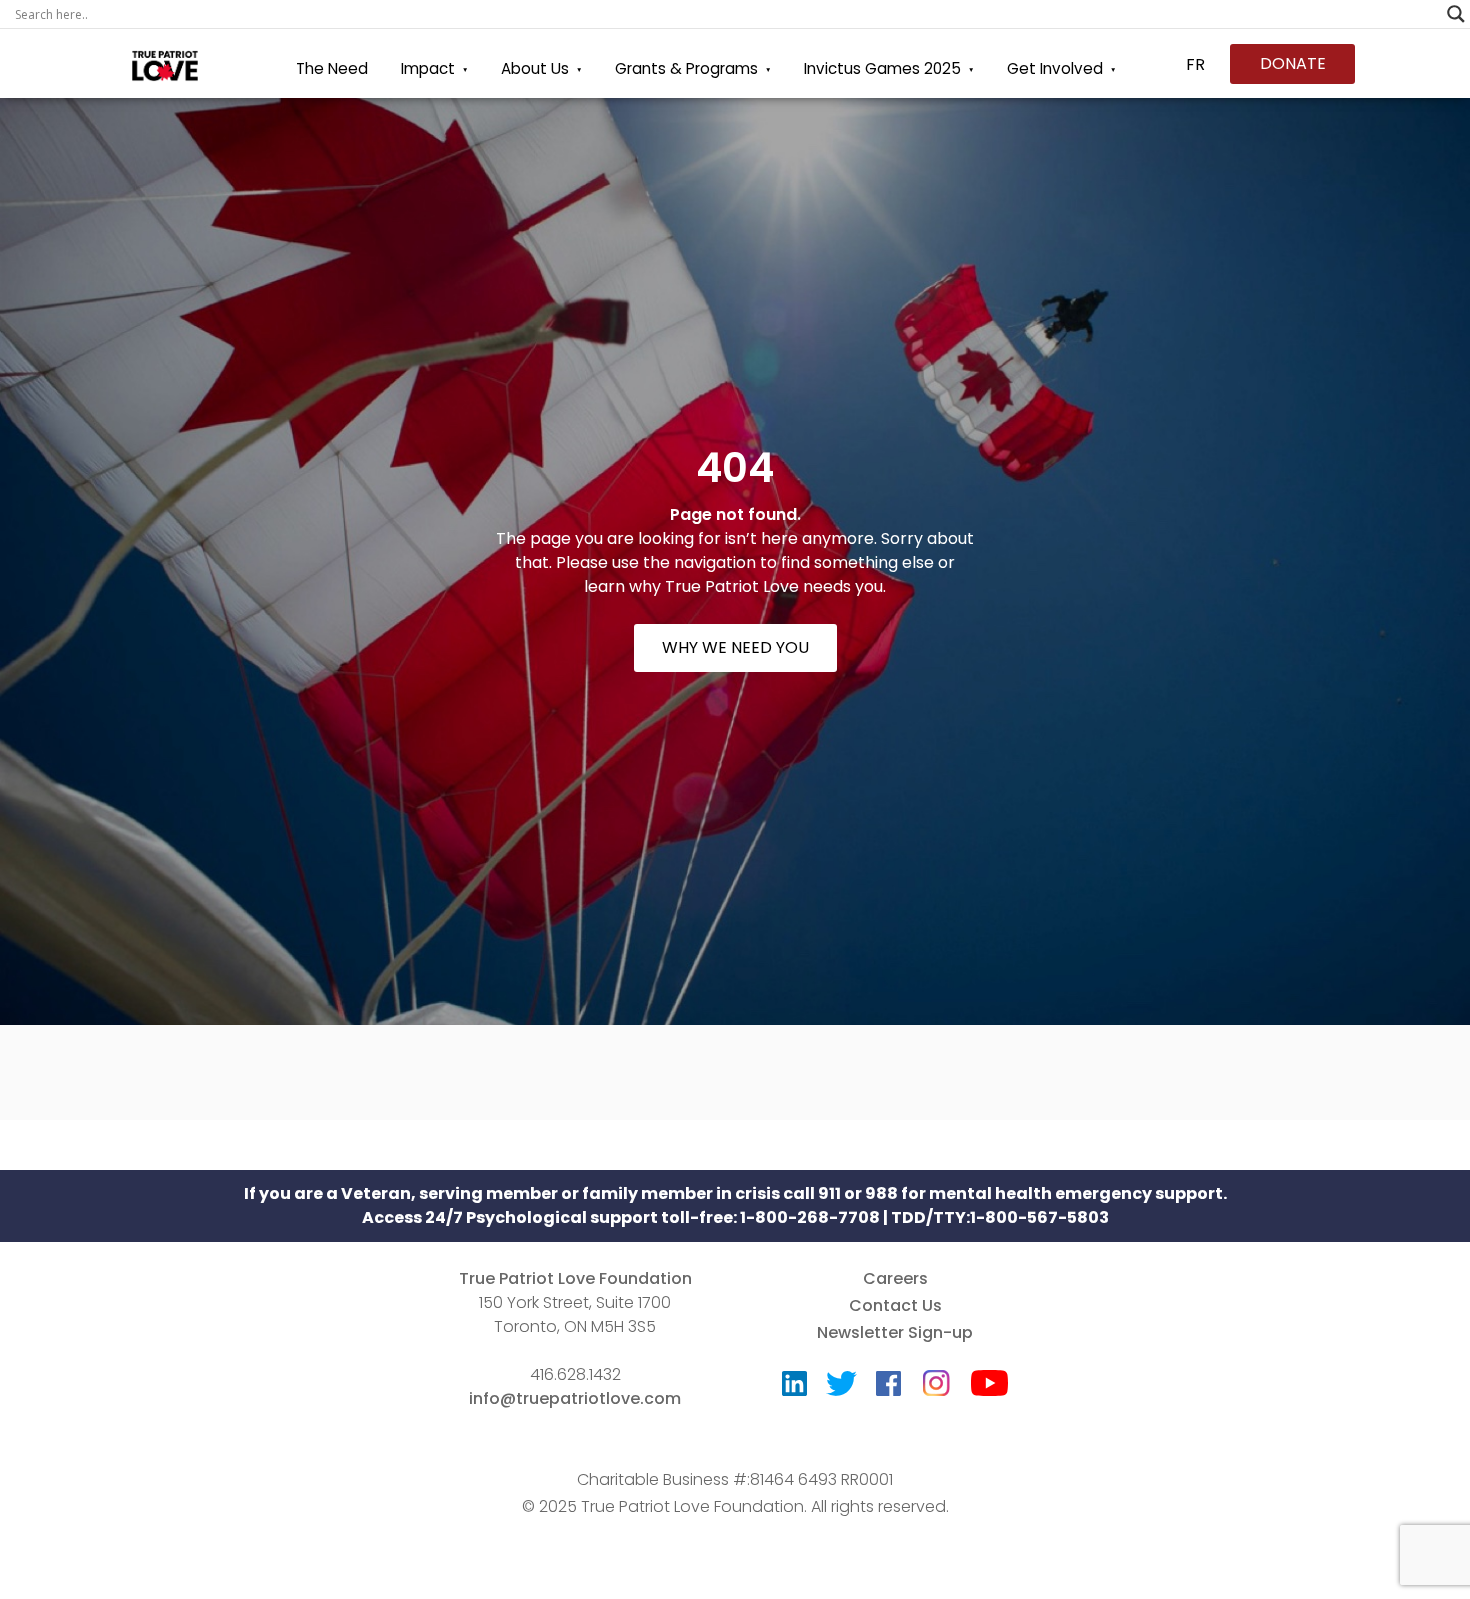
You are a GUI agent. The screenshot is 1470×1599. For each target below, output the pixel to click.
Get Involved (1055, 68)
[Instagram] (936, 1376)
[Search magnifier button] (1456, 14)
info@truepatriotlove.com (575, 1398)
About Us (535, 68)
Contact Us (895, 1305)
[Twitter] (841, 1388)
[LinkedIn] (794, 1388)
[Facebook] (888, 1388)
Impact (428, 68)
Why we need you (735, 647)
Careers (895, 1278)
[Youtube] (989, 1387)
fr (1195, 64)
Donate (1293, 63)
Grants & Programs (686, 68)
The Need (332, 68)
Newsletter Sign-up (895, 1332)
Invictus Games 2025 (882, 68)
